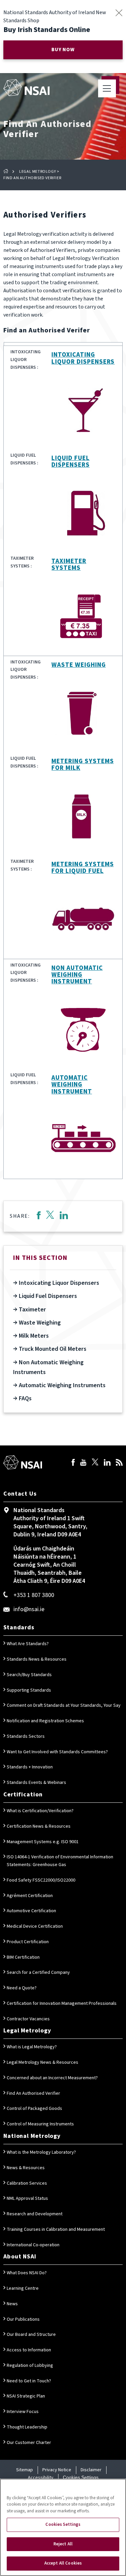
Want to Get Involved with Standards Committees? (57, 1752)
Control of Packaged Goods (34, 2109)
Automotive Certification (31, 1911)
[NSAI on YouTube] (83, 1463)
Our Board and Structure (31, 2335)
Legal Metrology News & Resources (43, 2062)
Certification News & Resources (39, 1826)
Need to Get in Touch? (29, 2381)
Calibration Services (27, 2183)
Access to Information (29, 2350)
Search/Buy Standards (29, 1675)
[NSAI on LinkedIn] (107, 1463)
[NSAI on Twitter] (95, 1463)
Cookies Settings (81, 2477)
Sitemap (25, 2470)
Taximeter (32, 1310)
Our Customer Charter (29, 2443)
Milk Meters (33, 1336)
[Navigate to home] (26, 88)
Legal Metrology (37, 172)
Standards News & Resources (37, 1659)
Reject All (63, 2544)
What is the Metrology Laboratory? (41, 2152)
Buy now (63, 50)
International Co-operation (33, 2245)
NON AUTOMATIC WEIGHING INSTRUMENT (77, 975)
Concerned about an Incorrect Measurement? (52, 2078)
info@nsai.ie (29, 1609)
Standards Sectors (26, 1736)
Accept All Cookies (63, 2563)
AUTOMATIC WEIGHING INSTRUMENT (72, 1085)
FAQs (25, 1398)
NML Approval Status (27, 2198)
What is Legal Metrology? (32, 2047)
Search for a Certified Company (38, 1972)
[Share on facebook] (38, 1216)
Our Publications (23, 2319)
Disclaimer (91, 2470)
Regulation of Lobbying (30, 2366)
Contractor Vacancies (28, 2019)
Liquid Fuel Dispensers (47, 1296)
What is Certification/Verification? (40, 1811)
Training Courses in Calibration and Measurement (56, 2229)
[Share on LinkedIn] (64, 1216)
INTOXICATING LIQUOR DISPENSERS (83, 358)
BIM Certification (23, 1957)
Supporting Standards (29, 1690)
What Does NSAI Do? (27, 2273)
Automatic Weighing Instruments (61, 1385)
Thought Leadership (27, 2427)
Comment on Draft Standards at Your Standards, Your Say (64, 1705)
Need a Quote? (22, 1988)
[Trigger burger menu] (107, 88)
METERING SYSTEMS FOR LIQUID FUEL (82, 868)
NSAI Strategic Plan (26, 2396)
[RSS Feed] (119, 1463)
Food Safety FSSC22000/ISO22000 (41, 1880)
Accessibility (41, 2478)
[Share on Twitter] (50, 1216)
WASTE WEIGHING (78, 665)
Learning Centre (23, 2288)
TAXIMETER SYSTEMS (69, 565)
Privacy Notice (57, 2470)
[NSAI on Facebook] (73, 1463)
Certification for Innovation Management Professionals (62, 2003)
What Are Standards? (28, 1644)
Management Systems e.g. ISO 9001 (43, 1842)
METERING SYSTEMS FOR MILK (82, 765)
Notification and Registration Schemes (45, 1721)
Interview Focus (23, 2412)
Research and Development (35, 2214)
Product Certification (28, 1942)
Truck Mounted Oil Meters (52, 1349)
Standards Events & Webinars (36, 1783)
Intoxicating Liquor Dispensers (58, 1283)
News (12, 2304)
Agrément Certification (30, 1896)
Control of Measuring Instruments (40, 2124)
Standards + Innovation (30, 1767)
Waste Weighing (39, 1323)
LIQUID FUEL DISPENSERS (71, 462)
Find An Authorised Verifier (33, 2093)
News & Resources (26, 2168)
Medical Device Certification (35, 1926)
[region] (63, 2527)
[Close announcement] (119, 13)
